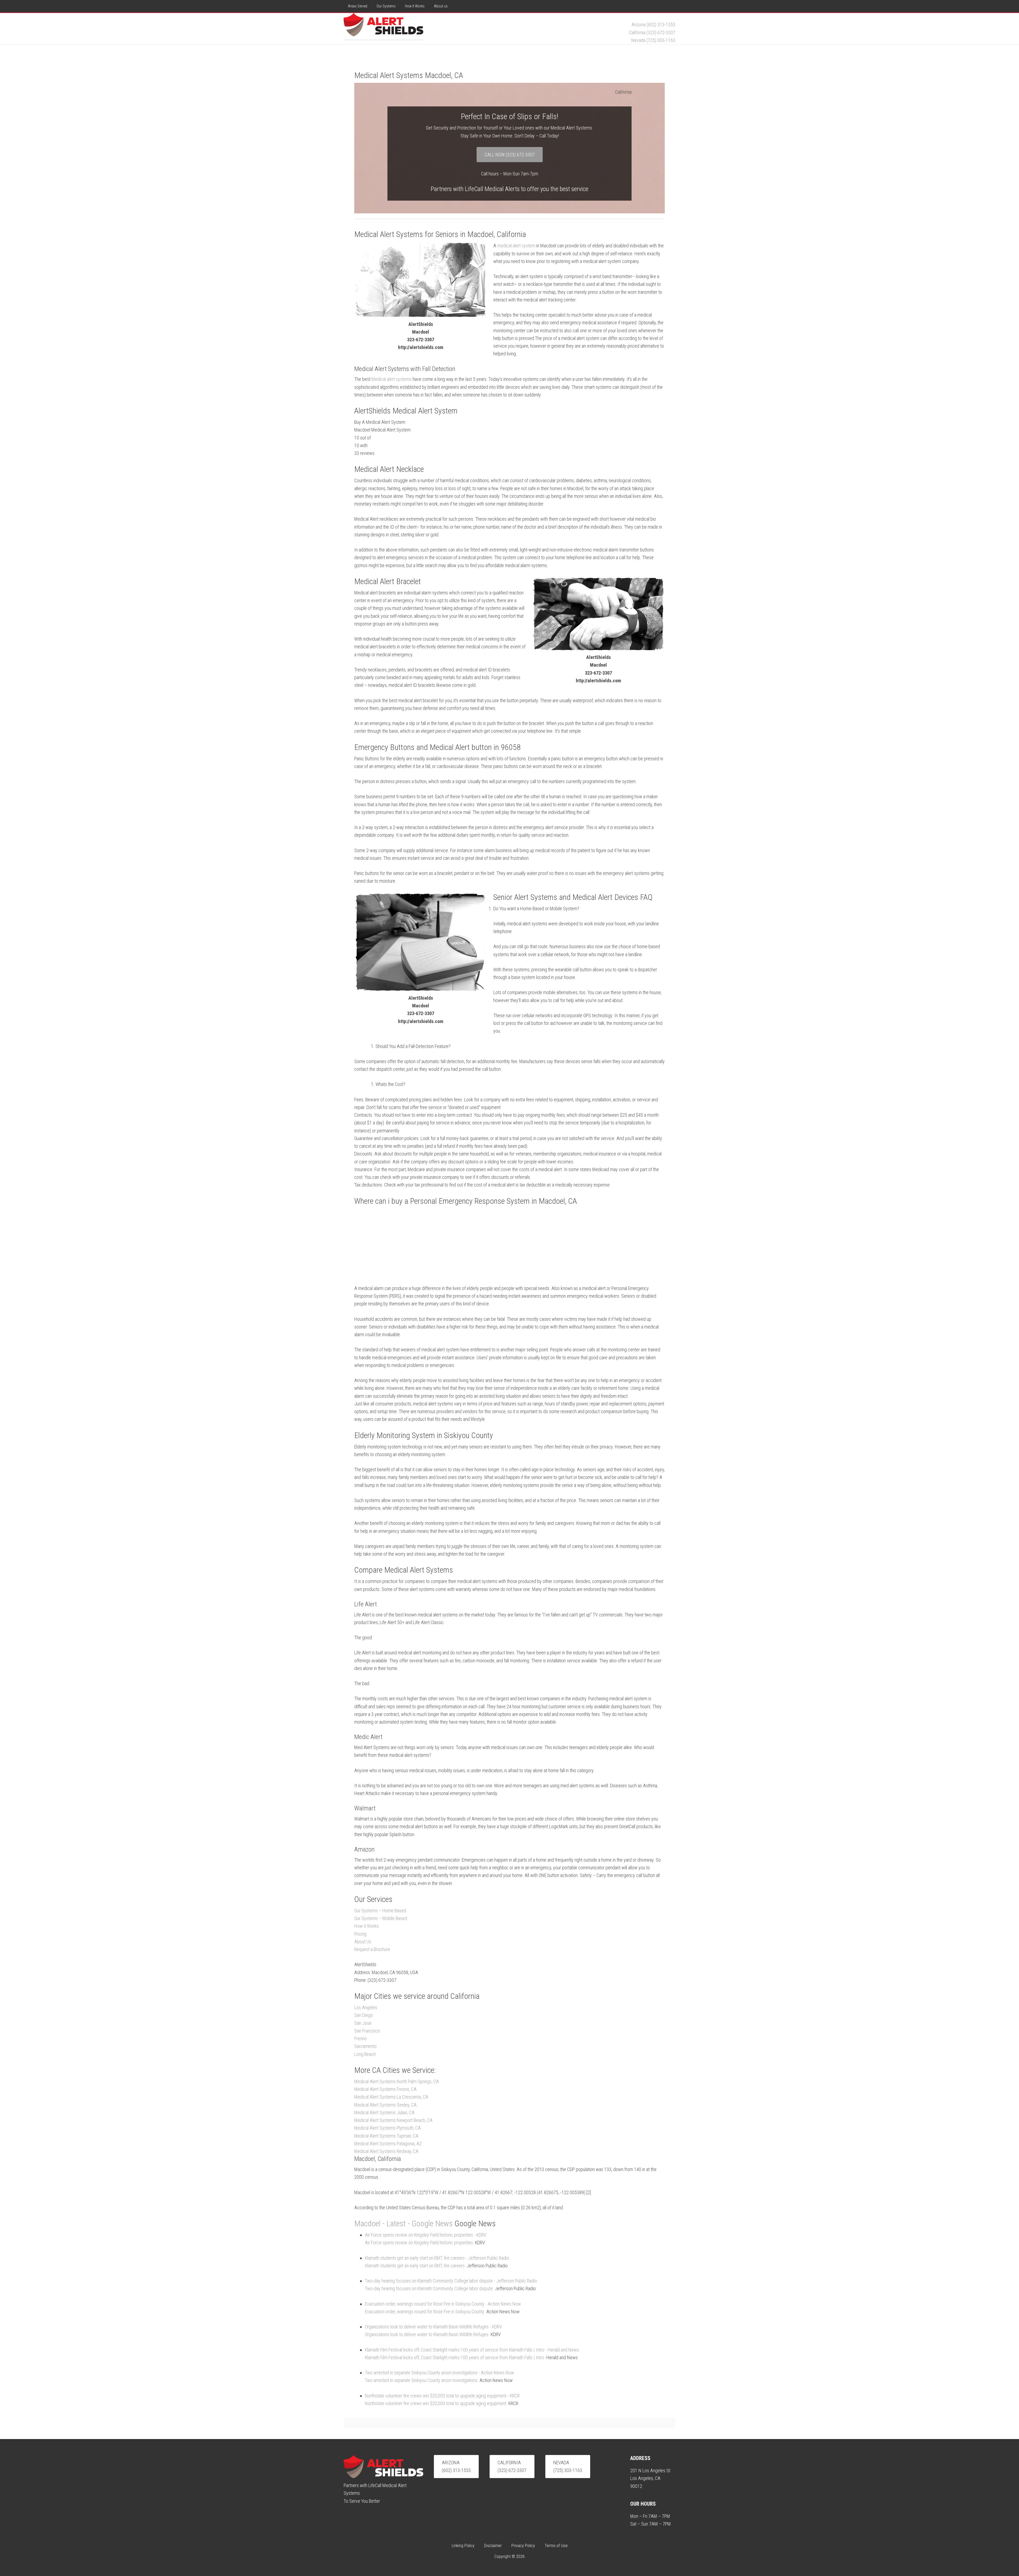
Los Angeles (366, 2007)
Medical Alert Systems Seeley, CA (385, 2105)
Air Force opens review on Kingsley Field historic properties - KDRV (426, 2235)
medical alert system (516, 246)
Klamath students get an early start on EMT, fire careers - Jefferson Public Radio (437, 2258)
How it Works (366, 1926)
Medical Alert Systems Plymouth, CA (388, 2128)
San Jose (363, 2023)
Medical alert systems (392, 379)
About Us (363, 1942)
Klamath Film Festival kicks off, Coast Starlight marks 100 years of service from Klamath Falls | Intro (455, 2357)
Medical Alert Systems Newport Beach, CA (393, 2120)
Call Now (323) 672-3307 (510, 155)
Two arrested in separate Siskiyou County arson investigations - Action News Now (439, 2373)
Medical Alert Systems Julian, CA (384, 2113)
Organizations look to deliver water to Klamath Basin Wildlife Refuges (427, 2334)
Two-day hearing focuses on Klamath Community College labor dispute (429, 2288)
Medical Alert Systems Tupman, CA (386, 2136)
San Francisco (367, 2031)
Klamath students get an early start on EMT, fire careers (415, 2266)
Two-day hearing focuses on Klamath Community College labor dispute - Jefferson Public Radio (451, 2281)
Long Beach (365, 2054)
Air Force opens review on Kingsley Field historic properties (419, 2243)
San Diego (364, 2015)
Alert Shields (383, 26)
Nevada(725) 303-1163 (568, 2466)
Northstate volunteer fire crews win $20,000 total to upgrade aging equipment (436, 2403)
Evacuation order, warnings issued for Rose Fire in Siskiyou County (425, 2312)
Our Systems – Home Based (380, 1911)
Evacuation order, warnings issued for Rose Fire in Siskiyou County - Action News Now (443, 2304)
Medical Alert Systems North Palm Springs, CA (397, 2081)
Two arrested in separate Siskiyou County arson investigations (421, 2380)
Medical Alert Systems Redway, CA (386, 2151)
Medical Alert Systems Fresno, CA (385, 2089)
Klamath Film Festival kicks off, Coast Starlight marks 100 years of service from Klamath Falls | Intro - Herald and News (472, 2350)
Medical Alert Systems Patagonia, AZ (388, 2144)
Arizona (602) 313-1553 (653, 25)
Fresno (360, 2038)
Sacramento (365, 2046)
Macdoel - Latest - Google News (403, 2223)
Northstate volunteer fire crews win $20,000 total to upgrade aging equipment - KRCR (442, 2396)
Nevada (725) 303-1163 (653, 40)
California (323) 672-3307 (652, 33)
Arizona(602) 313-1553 (456, 2466)
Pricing (360, 1934)
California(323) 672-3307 (512, 2466)
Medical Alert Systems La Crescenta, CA (391, 2097)
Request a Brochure (372, 1949)
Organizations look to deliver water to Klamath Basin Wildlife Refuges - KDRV (433, 2327)
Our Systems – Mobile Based (381, 1918)
